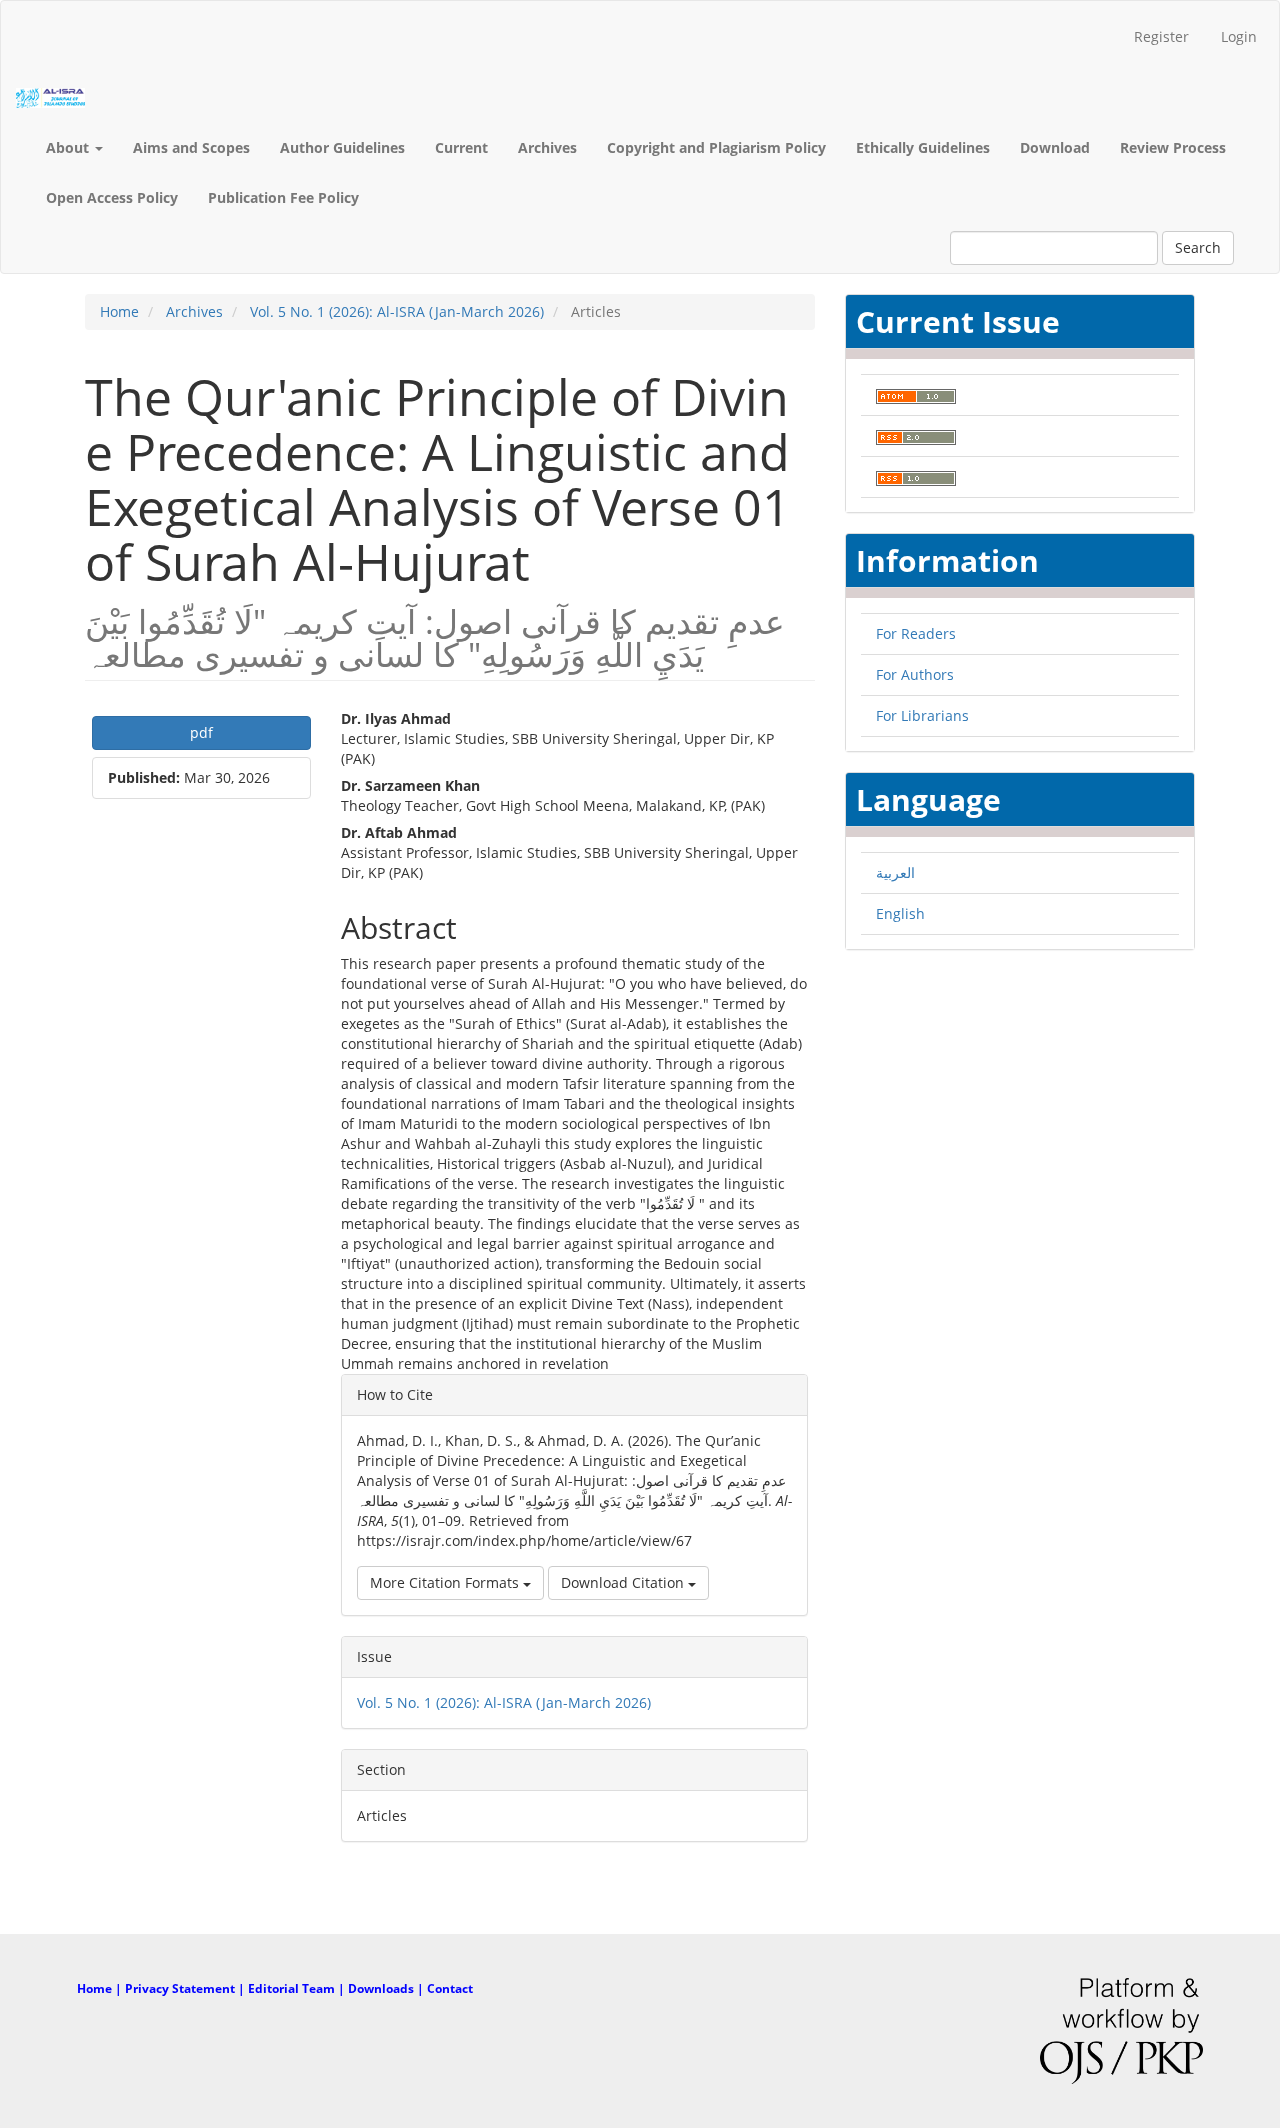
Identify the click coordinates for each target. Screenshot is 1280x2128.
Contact (450, 1988)
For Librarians (922, 715)
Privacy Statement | (186, 1988)
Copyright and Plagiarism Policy (716, 147)
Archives (547, 147)
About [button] (69, 147)
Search (1198, 247)
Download (1055, 147)
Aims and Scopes (191, 147)
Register (1161, 36)
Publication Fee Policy (283, 197)
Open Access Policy (112, 197)
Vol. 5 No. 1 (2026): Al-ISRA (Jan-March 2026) (397, 311)
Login (1239, 36)
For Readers (916, 633)
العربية (895, 872)
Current (461, 147)
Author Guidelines (342, 147)
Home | (101, 1988)
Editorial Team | (298, 1988)
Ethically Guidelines (923, 147)
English (900, 913)
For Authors (915, 674)
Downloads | (387, 1988)
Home (119, 311)
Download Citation (624, 1582)
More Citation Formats (446, 1582)
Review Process (1173, 147)
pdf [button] (201, 732)
